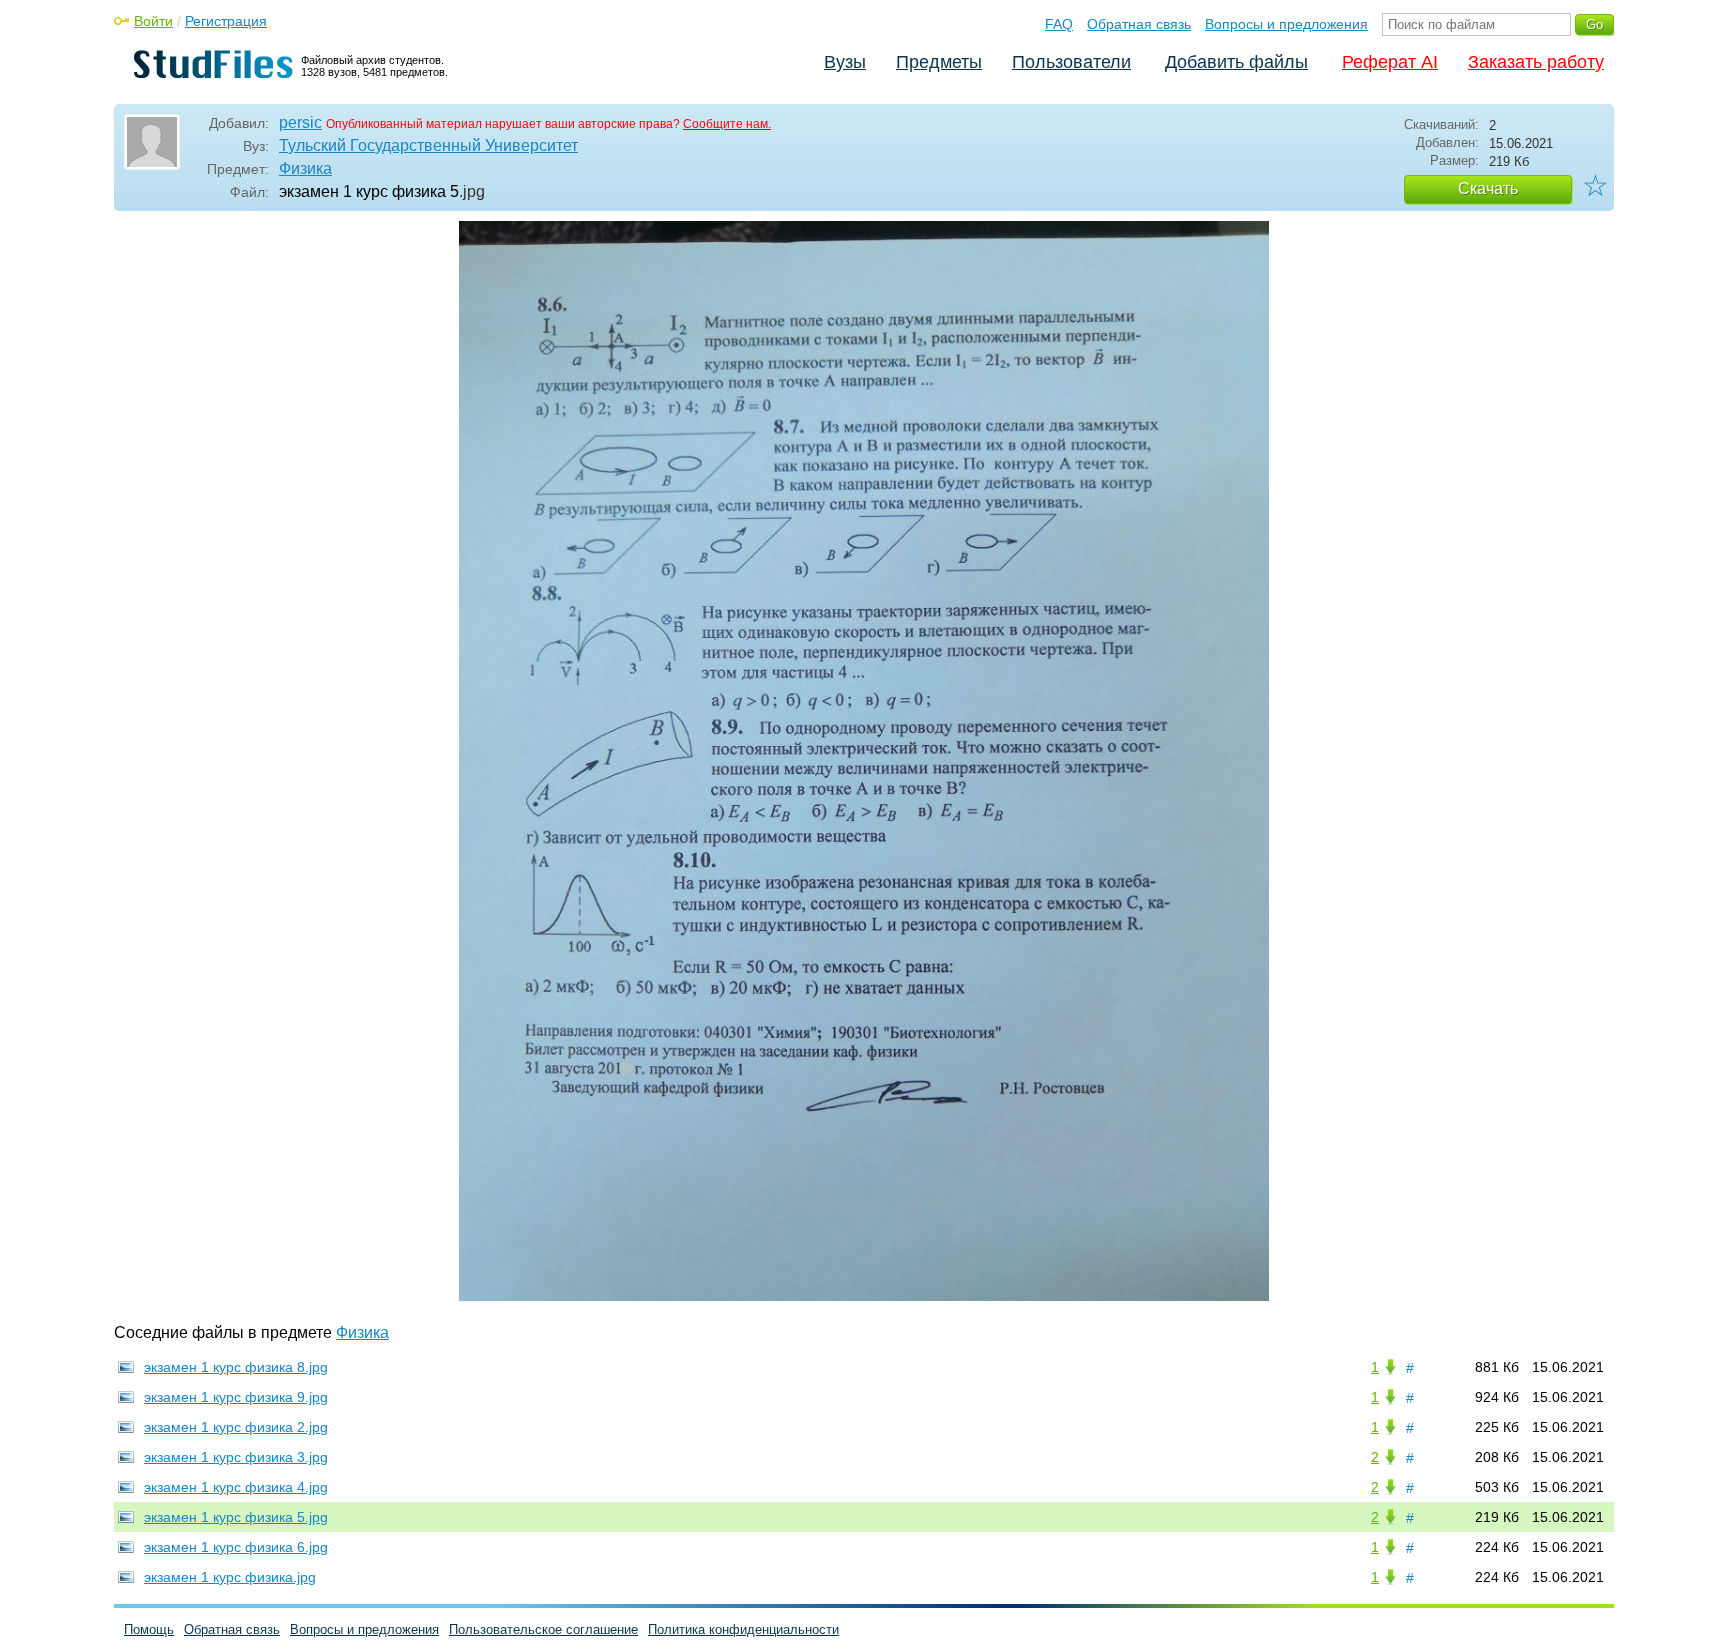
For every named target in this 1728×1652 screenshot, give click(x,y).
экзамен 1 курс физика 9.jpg (236, 1397)
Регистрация (226, 21)
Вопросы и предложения (1286, 24)
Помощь (149, 1629)
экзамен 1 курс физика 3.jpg (236, 1457)
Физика (305, 168)
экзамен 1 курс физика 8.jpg (236, 1367)
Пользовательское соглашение (543, 1629)
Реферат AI (1390, 62)
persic (300, 122)
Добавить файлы (1236, 62)
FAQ (1059, 24)
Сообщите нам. (727, 124)
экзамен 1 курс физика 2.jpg (236, 1427)
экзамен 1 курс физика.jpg (230, 1577)
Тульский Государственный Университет (428, 145)
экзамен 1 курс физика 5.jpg (236, 1517)
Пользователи (1071, 62)
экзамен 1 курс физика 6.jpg (236, 1547)
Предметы (939, 62)
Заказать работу (1536, 62)
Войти (153, 21)
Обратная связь (1139, 24)
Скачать (1488, 188)
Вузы (845, 62)
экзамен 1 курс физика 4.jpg (236, 1487)
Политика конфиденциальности (743, 1629)
